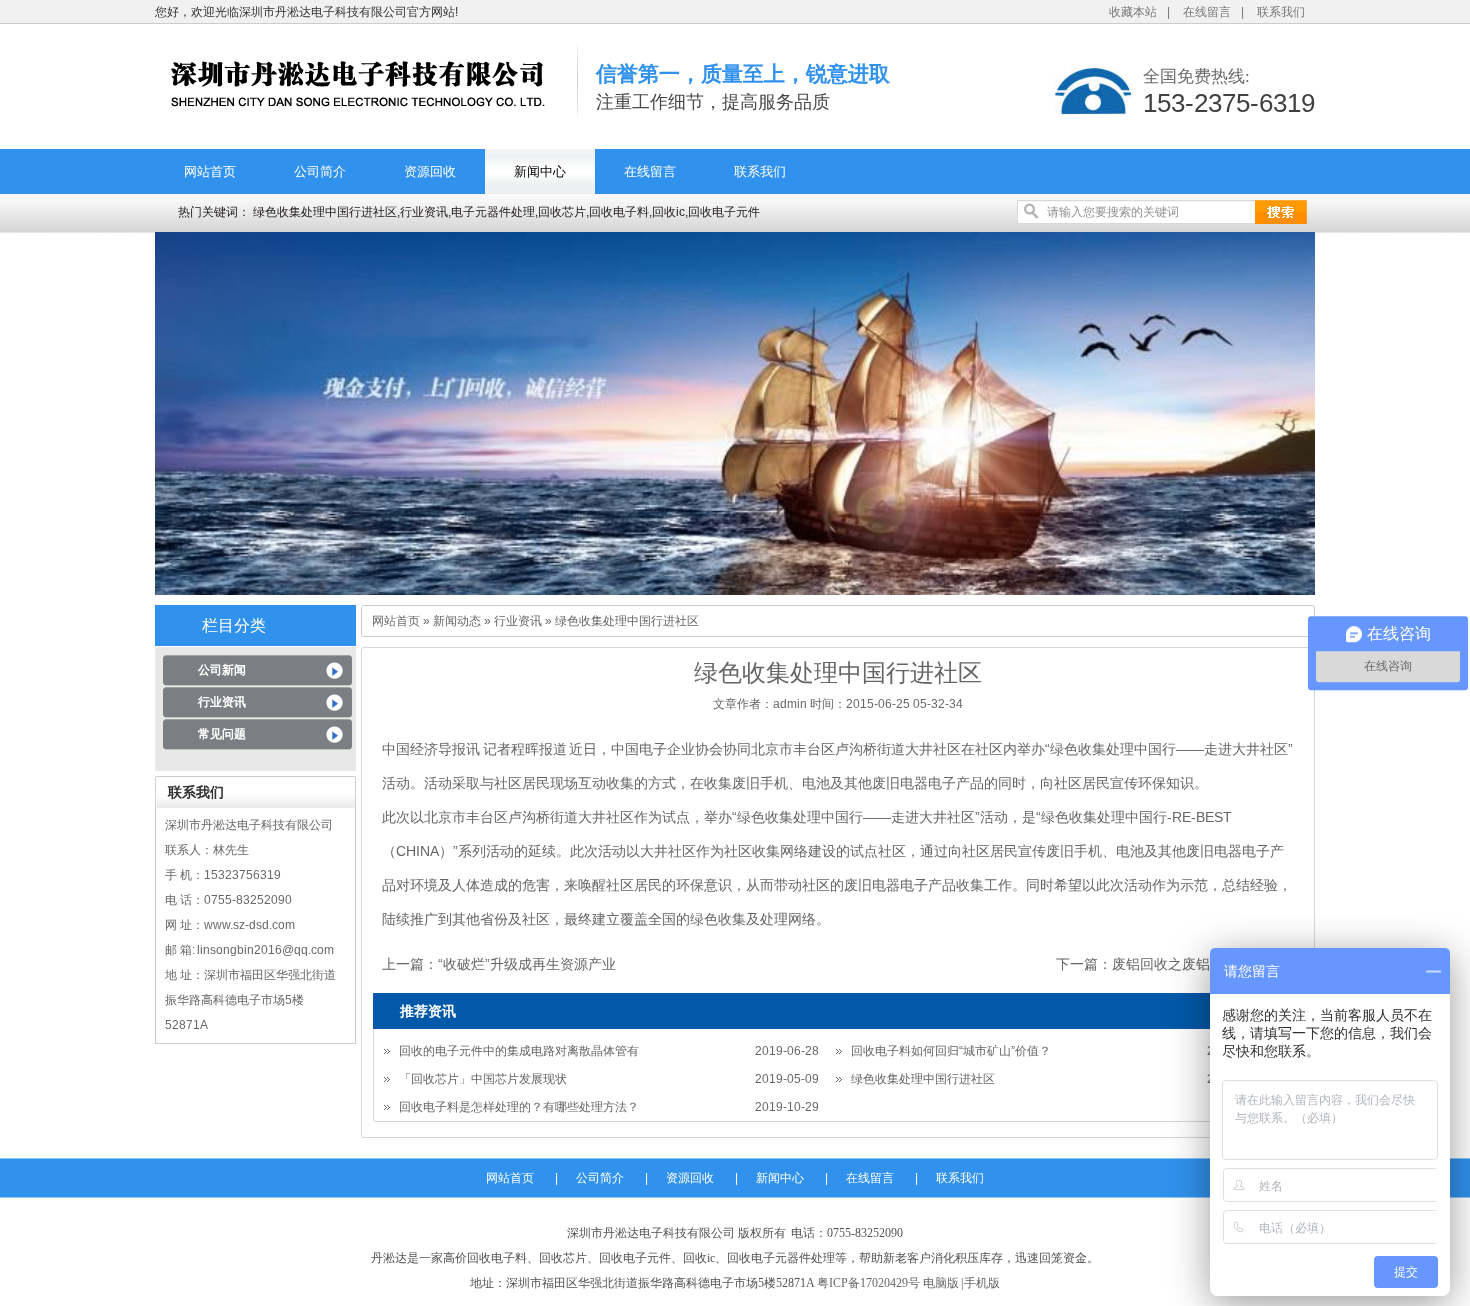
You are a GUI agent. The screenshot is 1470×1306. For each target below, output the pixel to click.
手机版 (982, 1283)
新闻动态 (457, 621)
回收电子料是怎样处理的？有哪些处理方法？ (519, 1107)
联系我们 (1281, 12)
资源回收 (430, 171)
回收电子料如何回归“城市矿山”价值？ (951, 1051)
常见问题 (222, 734)
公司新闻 (222, 670)
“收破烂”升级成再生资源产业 (527, 964)
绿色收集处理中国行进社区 (923, 1079)
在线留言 (1207, 12)
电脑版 (941, 1283)
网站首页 (210, 171)
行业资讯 (222, 702)
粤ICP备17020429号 (868, 1283)
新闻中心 (540, 171)
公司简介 (320, 171)
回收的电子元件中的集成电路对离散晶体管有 (519, 1051)
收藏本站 (1133, 12)
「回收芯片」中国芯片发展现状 (483, 1079)
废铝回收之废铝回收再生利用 (1203, 964)
